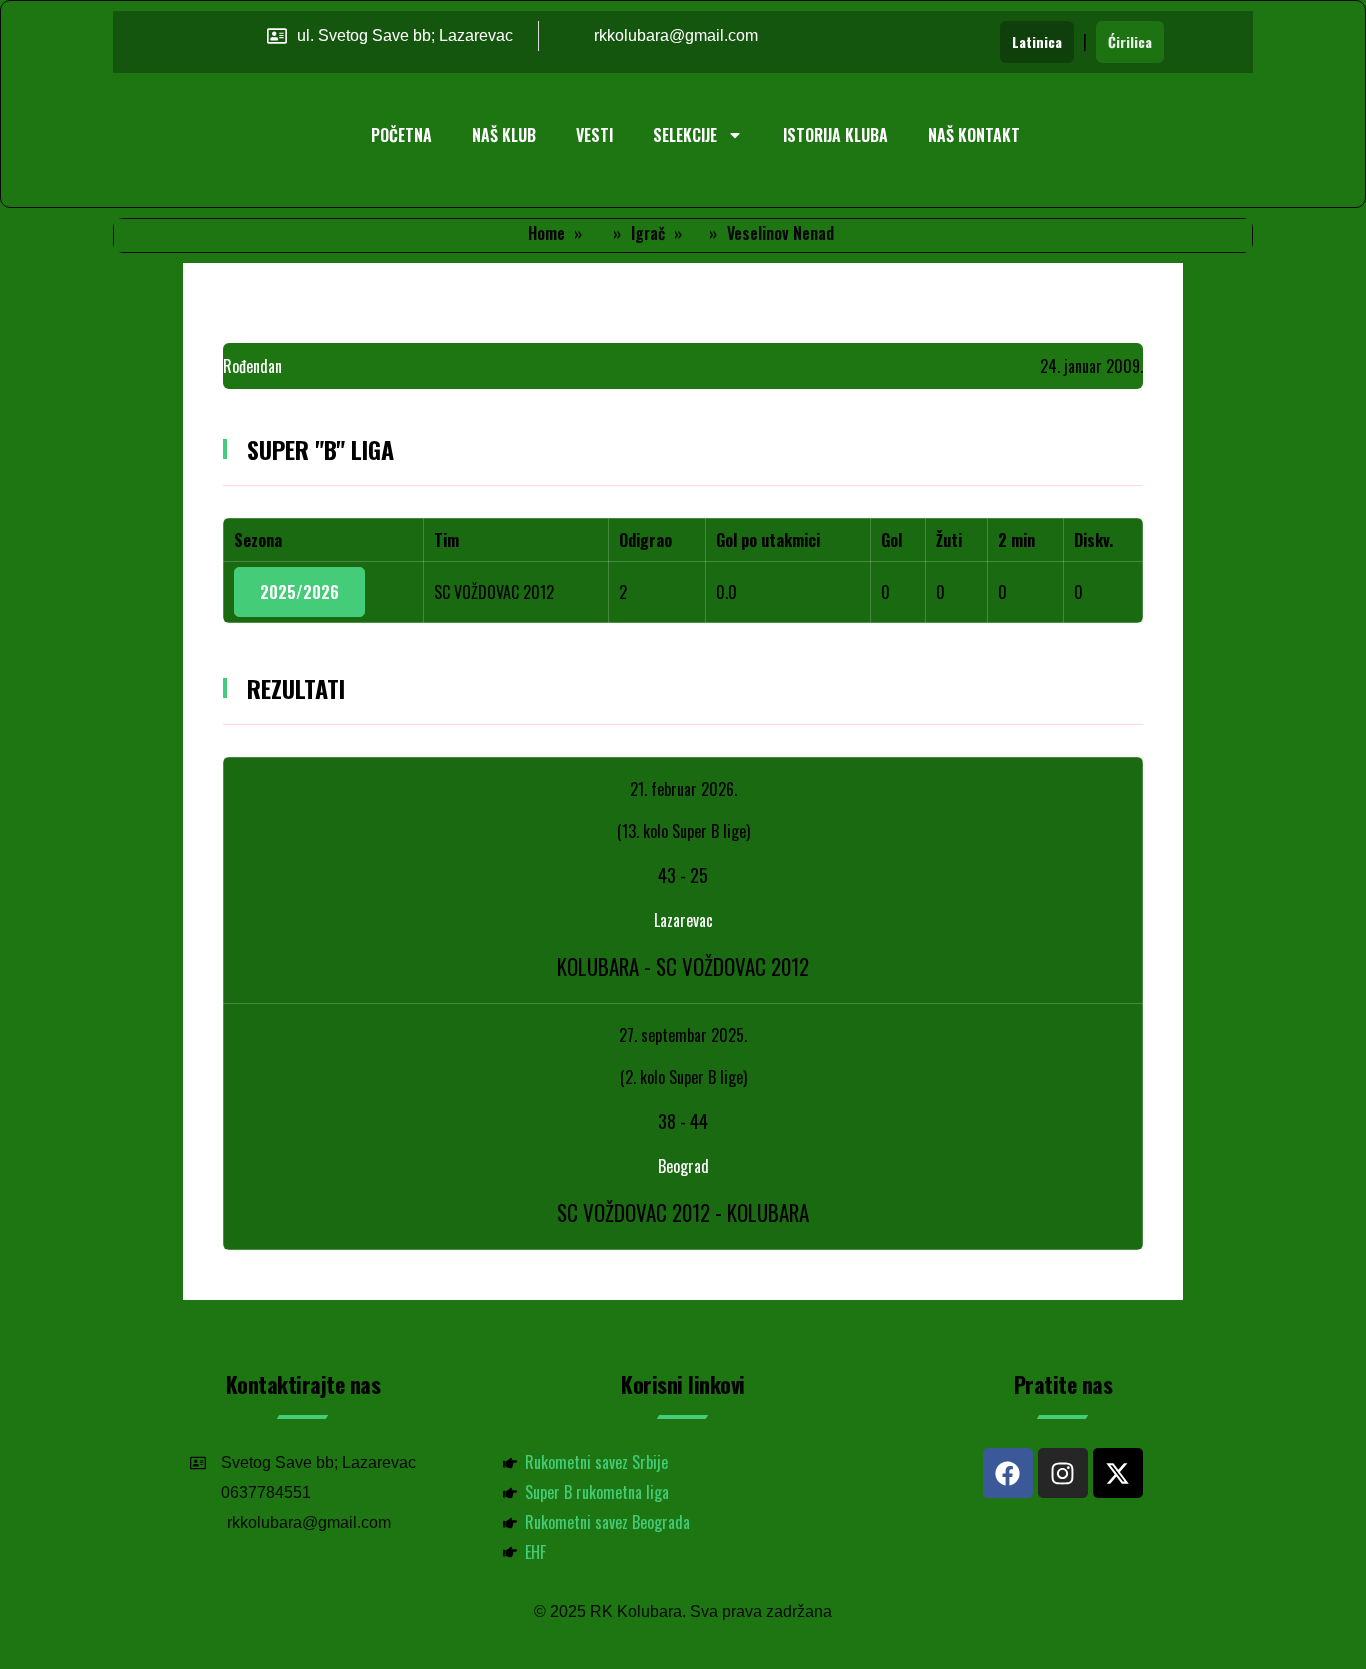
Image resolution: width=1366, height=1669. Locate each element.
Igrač (648, 233)
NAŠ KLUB (504, 135)
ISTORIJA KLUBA (835, 135)
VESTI (594, 135)
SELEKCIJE (685, 135)
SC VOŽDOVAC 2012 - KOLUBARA (683, 1212)
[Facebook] (1008, 1473)
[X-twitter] (1118, 1473)
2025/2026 (299, 592)
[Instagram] (1063, 1473)
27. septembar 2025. (683, 1035)
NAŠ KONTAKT (974, 135)
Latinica (1037, 41)
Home (546, 233)
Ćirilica (1130, 41)
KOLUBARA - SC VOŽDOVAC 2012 (683, 966)
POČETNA (401, 135)
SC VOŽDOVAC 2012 (494, 592)
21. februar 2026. (683, 789)
